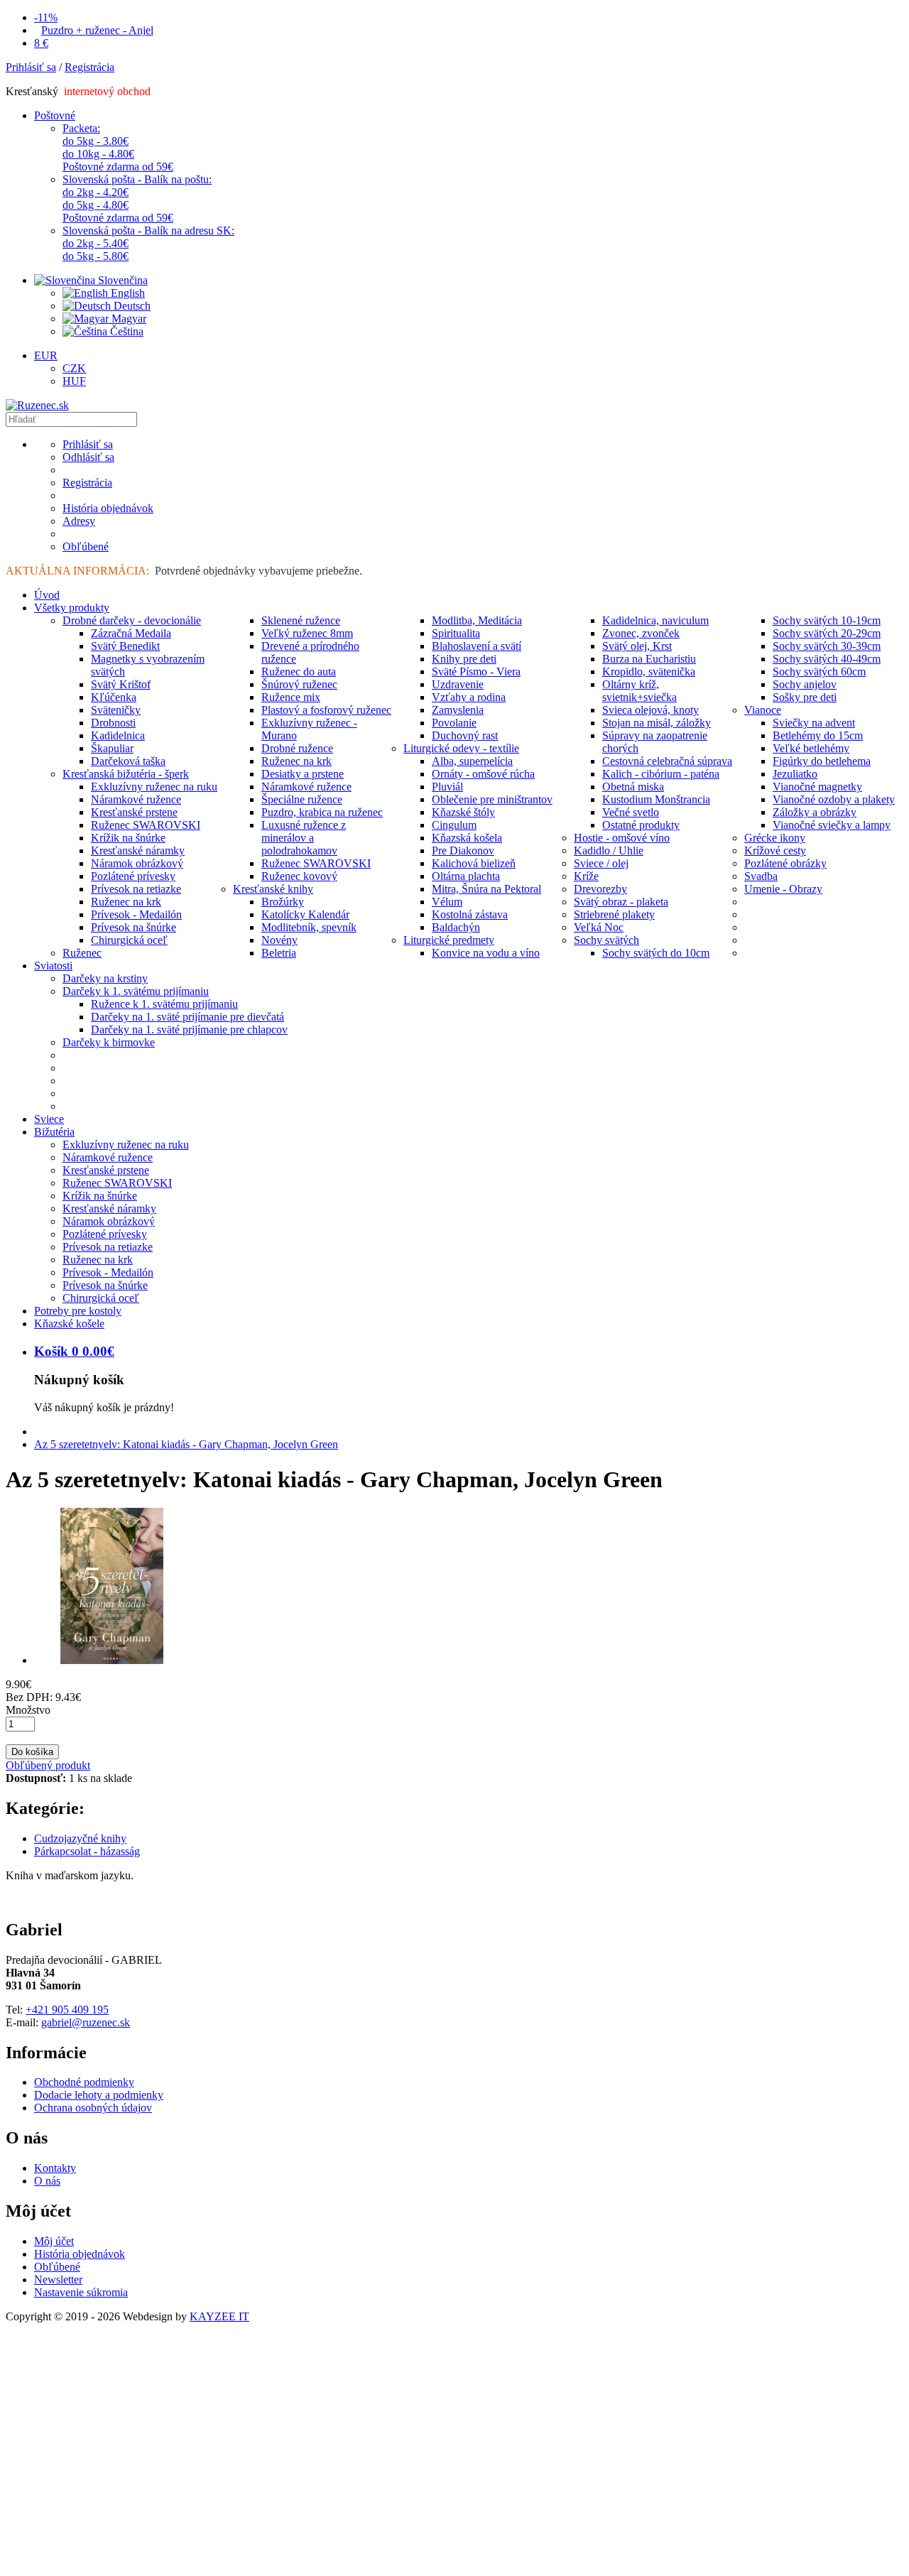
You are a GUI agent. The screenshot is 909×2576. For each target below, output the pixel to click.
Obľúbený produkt (48, 1765)
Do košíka (32, 1752)
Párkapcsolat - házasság (87, 1851)
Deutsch (131, 306)
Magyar (127, 319)
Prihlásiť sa (31, 67)
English (126, 293)
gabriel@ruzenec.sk (86, 2022)
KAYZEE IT (219, 2316)
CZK (74, 368)
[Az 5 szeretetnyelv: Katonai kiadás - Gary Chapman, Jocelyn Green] (112, 1660)
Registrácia (89, 67)
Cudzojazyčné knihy (80, 1838)
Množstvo (28, 1710)
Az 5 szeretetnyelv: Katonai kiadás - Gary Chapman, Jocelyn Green (186, 1444)
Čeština (125, 331)
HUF (74, 381)
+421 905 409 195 (67, 2010)
